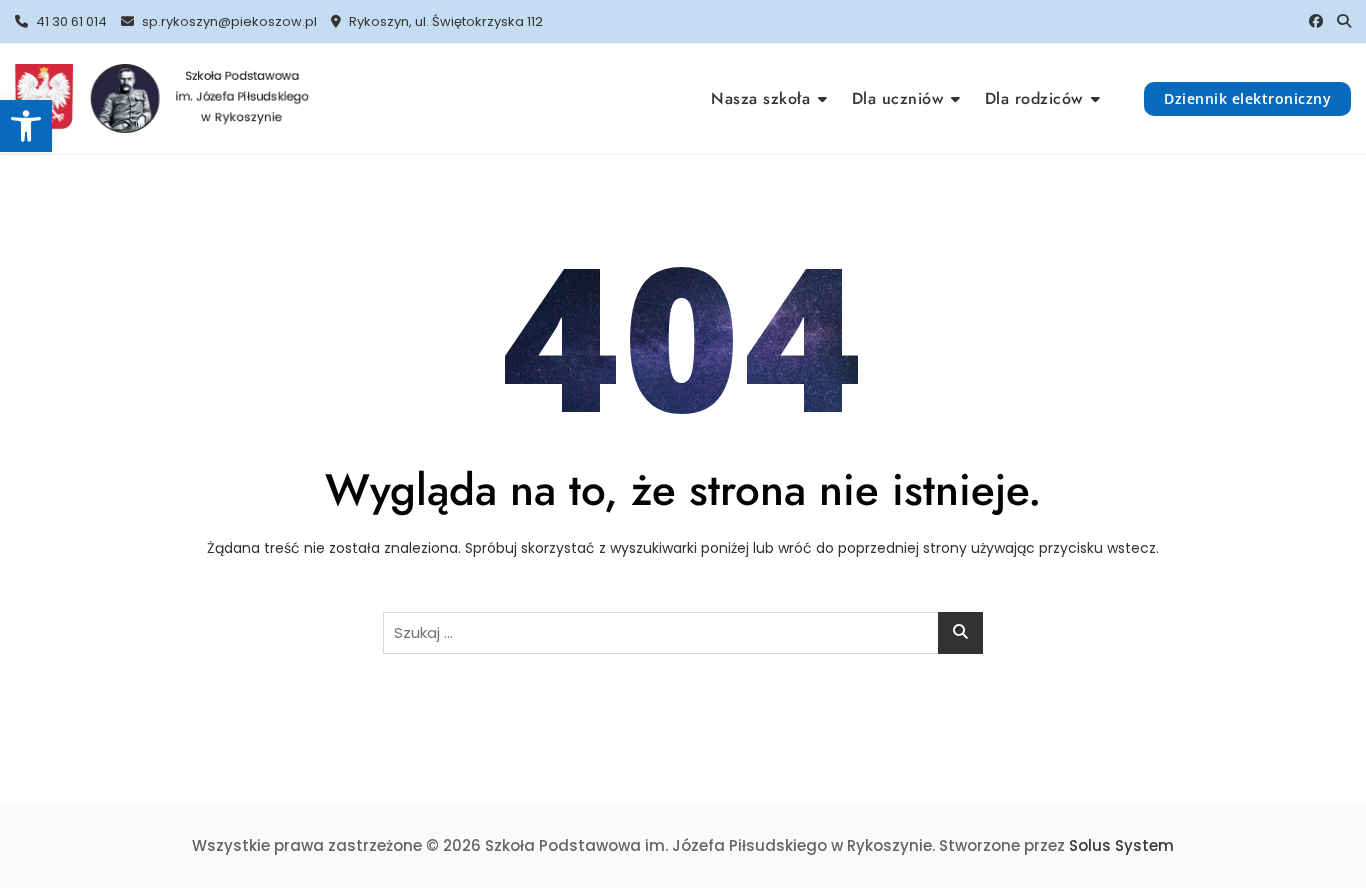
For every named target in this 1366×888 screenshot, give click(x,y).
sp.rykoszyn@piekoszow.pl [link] (228, 21)
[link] (26, 126)
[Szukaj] (1344, 21)
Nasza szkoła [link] (760, 98)
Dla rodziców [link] (1034, 98)
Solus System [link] (1121, 845)
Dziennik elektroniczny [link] (1247, 98)
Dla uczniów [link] (898, 98)
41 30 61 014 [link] (70, 21)
